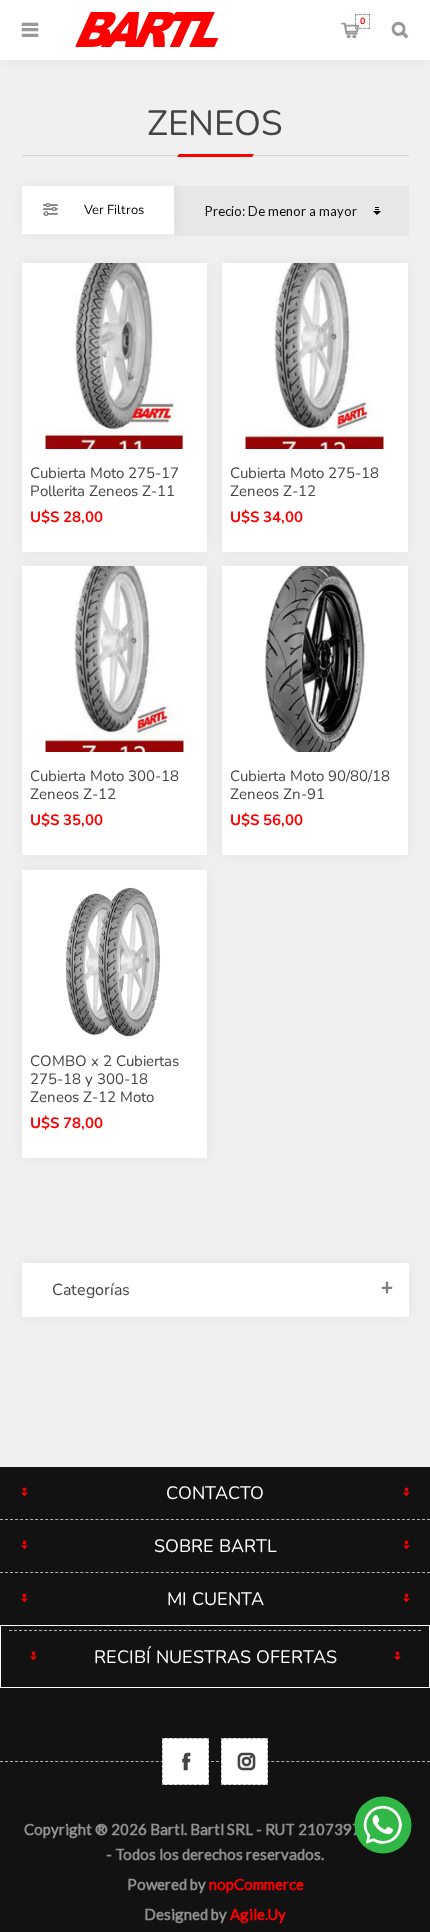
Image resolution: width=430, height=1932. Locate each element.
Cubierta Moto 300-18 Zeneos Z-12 (104, 785)
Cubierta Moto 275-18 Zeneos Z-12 (304, 482)
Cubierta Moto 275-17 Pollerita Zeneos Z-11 (104, 482)
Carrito (362, 21)
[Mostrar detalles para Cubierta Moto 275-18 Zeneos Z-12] (315, 356)
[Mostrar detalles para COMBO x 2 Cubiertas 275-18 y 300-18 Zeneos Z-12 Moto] (115, 963)
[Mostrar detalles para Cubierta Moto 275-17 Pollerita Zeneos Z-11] (115, 356)
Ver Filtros (114, 210)
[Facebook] (185, 1761)
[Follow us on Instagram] (244, 1761)
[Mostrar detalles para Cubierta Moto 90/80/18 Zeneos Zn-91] (315, 659)
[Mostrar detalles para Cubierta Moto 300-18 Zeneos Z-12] (115, 659)
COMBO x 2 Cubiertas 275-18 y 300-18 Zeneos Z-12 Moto (104, 1079)
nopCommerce (256, 1884)
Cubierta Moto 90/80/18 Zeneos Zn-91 (310, 785)
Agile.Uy (258, 1914)
